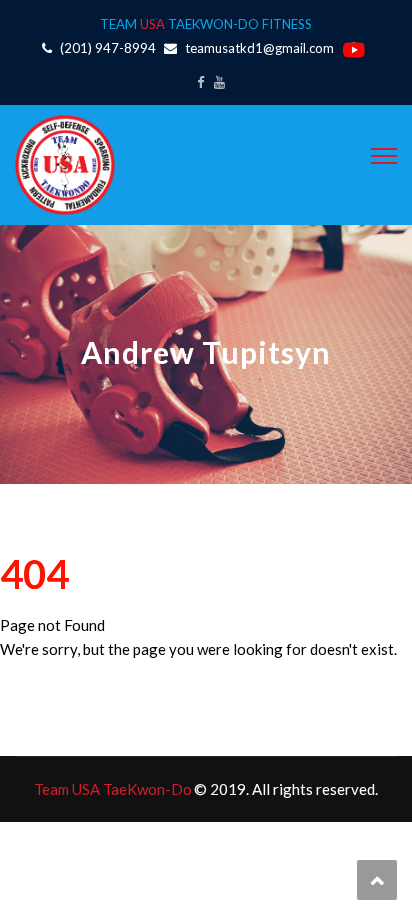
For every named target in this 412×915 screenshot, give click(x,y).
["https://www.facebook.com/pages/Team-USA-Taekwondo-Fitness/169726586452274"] (200, 82)
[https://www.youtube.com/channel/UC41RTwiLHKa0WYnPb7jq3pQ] (219, 82)
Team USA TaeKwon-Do (113, 789)
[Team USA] (65, 163)
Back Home (45, 685)
